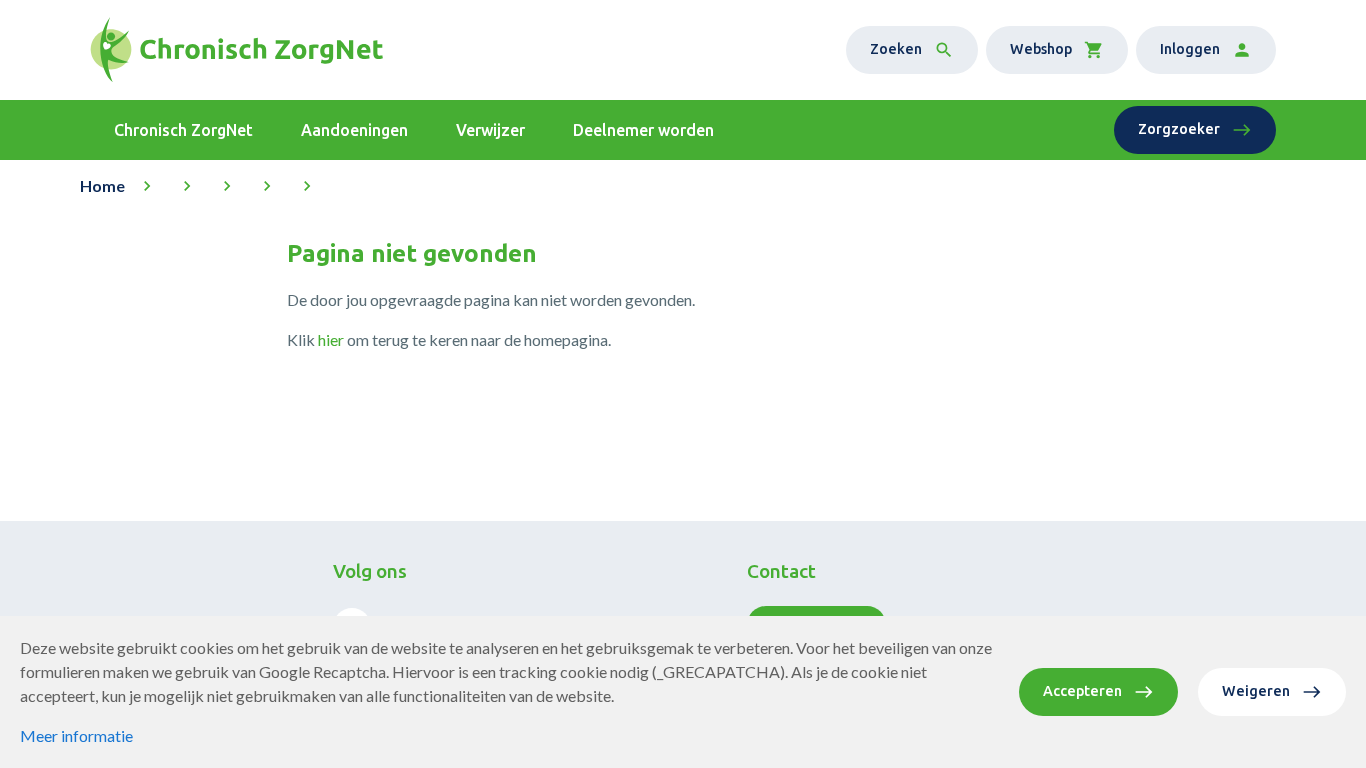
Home (102, 185)
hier (331, 339)
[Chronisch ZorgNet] (236, 50)
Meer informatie (76, 735)
